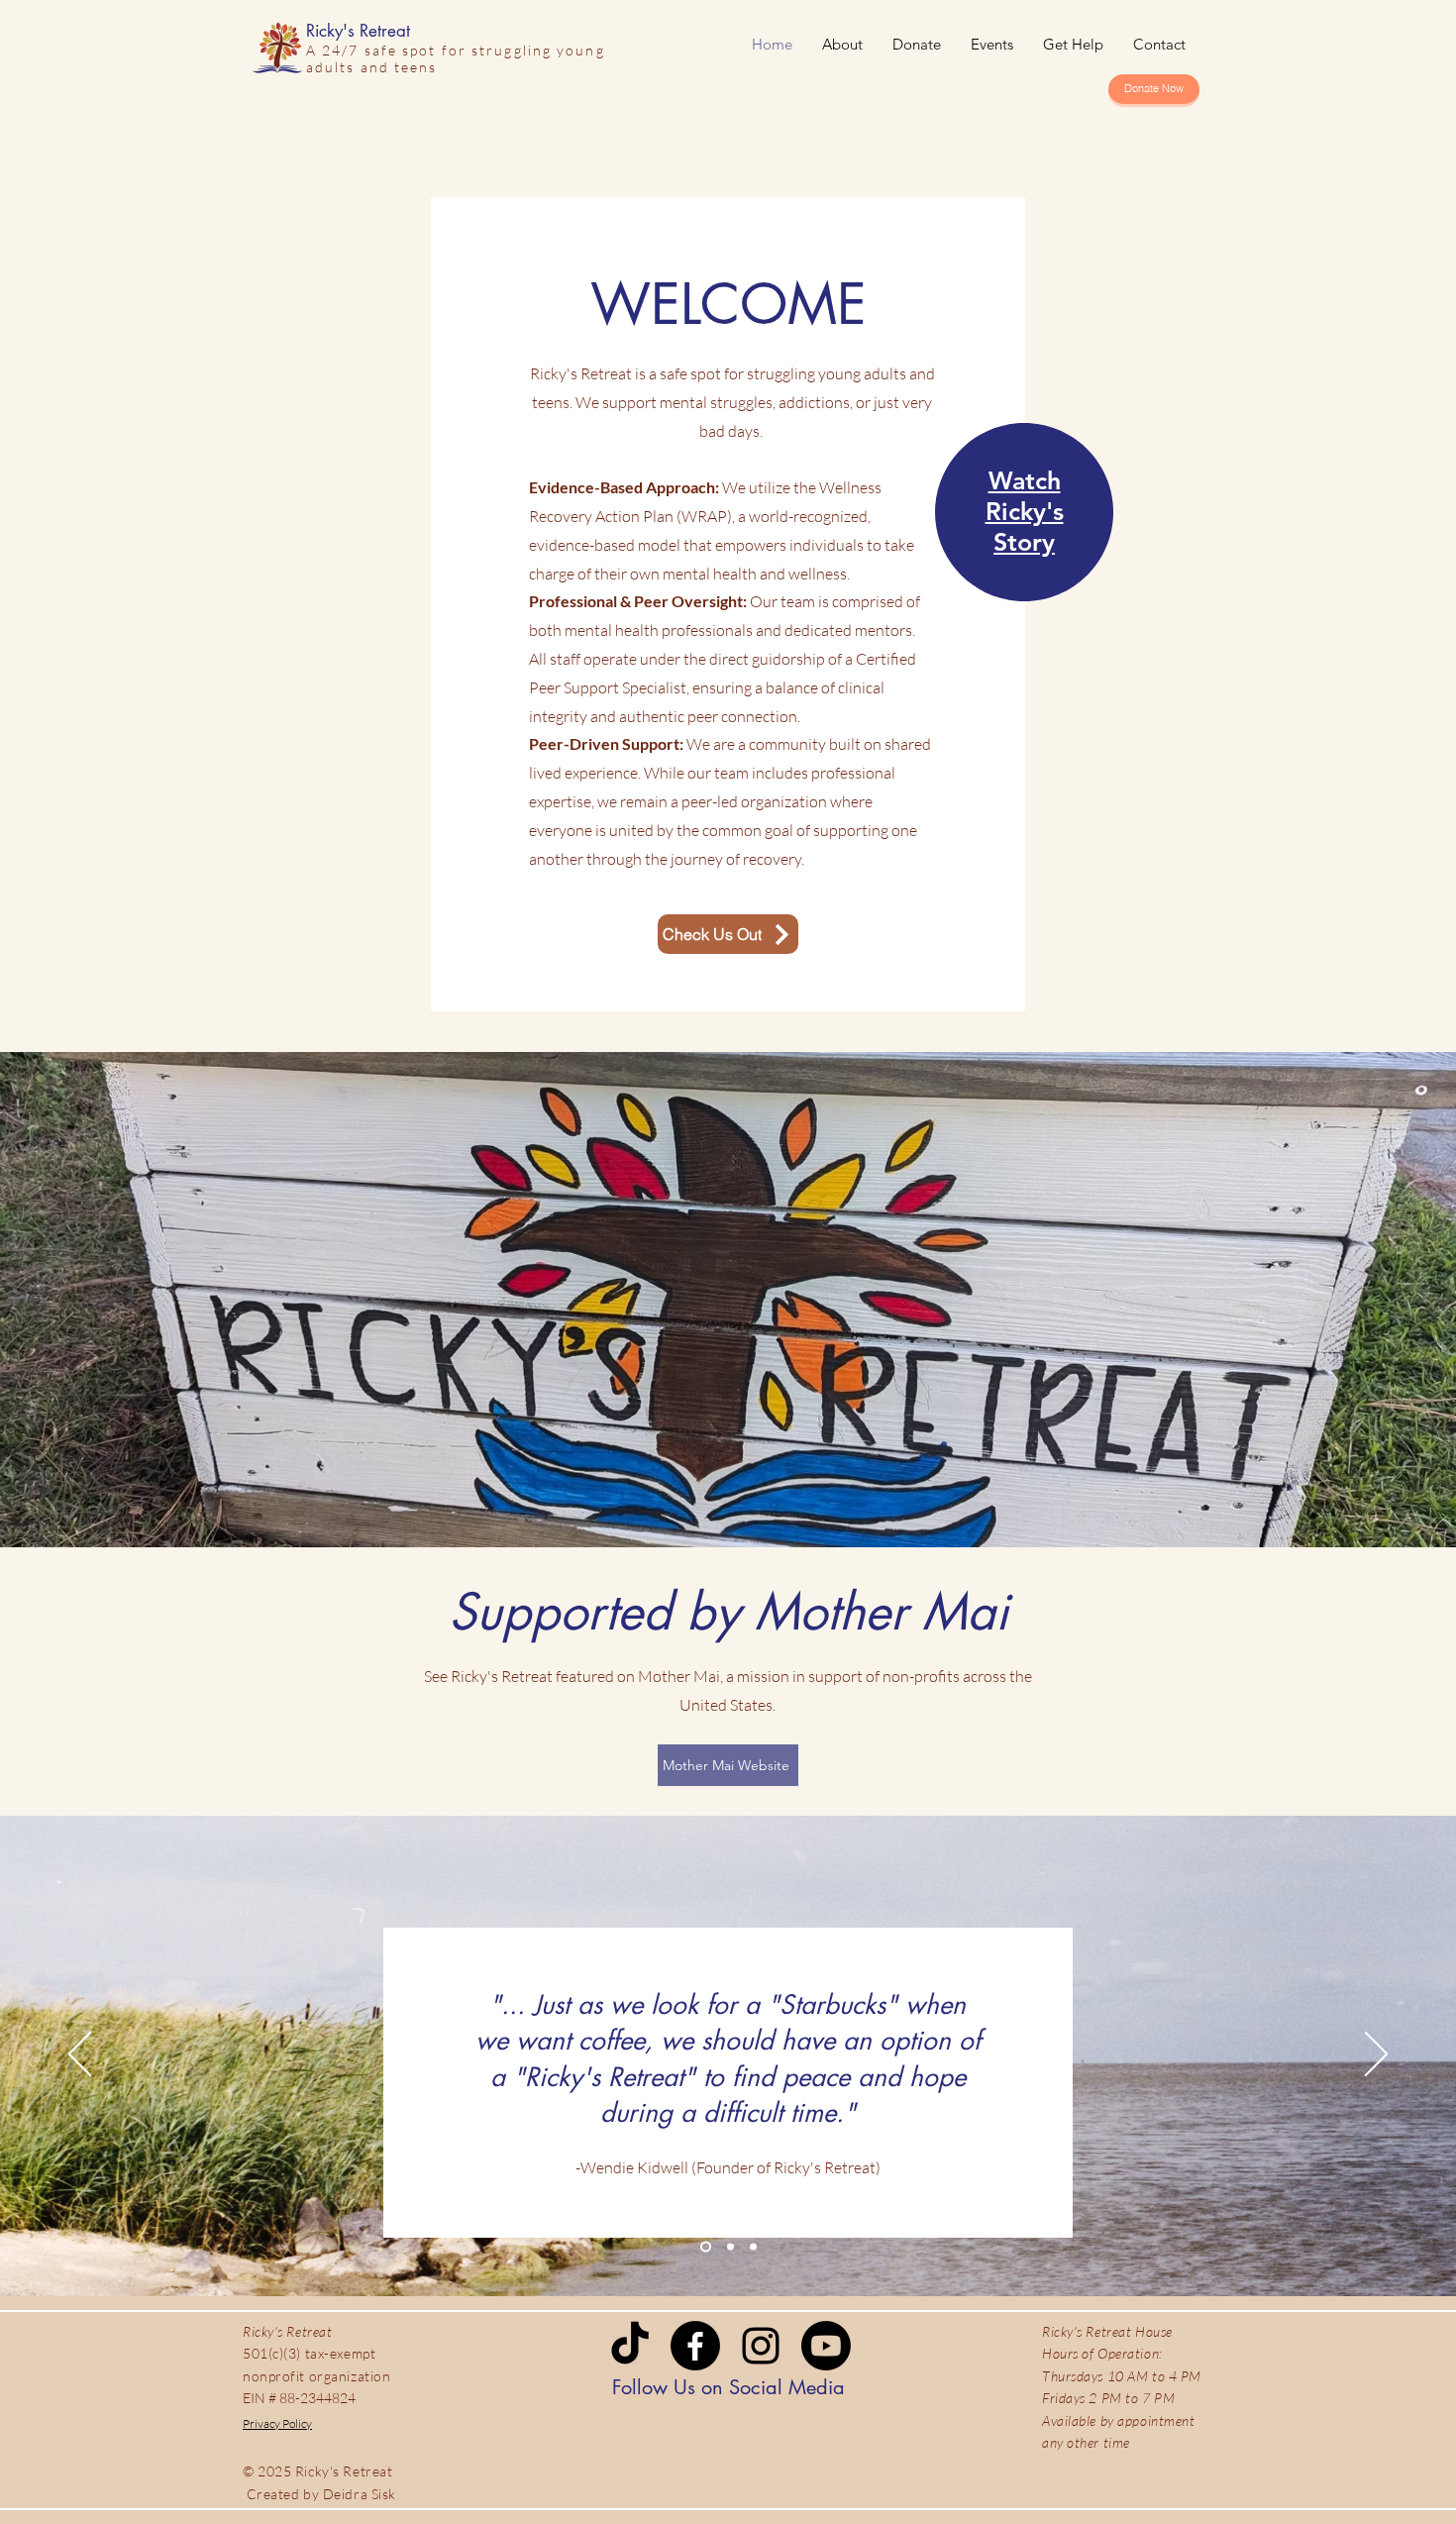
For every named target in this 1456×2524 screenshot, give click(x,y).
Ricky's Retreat (358, 31)
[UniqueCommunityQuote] (730, 2246)
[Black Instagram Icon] (761, 2346)
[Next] (1376, 2055)
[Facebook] (695, 2346)
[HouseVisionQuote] (753, 2246)
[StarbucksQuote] (706, 2246)
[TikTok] (630, 2346)
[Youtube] (826, 2346)
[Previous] (80, 2055)
